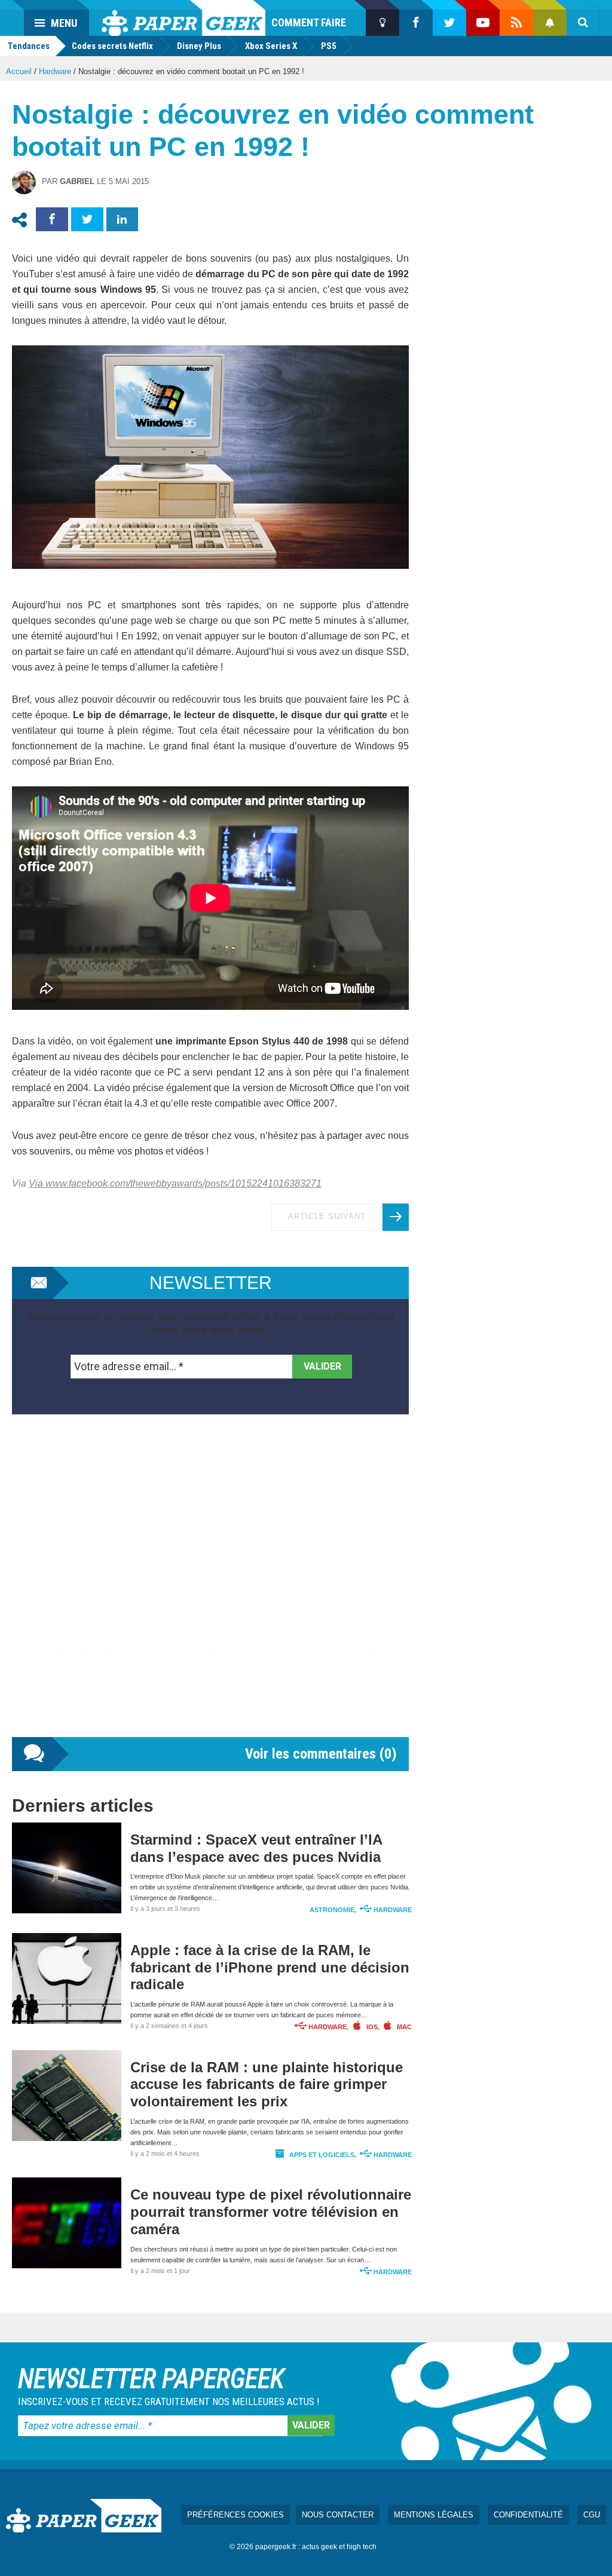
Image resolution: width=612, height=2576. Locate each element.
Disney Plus (199, 46)
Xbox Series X (271, 46)
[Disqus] (210, 1588)
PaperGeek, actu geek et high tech (183, 18)
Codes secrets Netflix (112, 46)
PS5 (329, 46)
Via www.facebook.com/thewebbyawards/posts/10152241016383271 (175, 1183)
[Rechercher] (583, 23)
